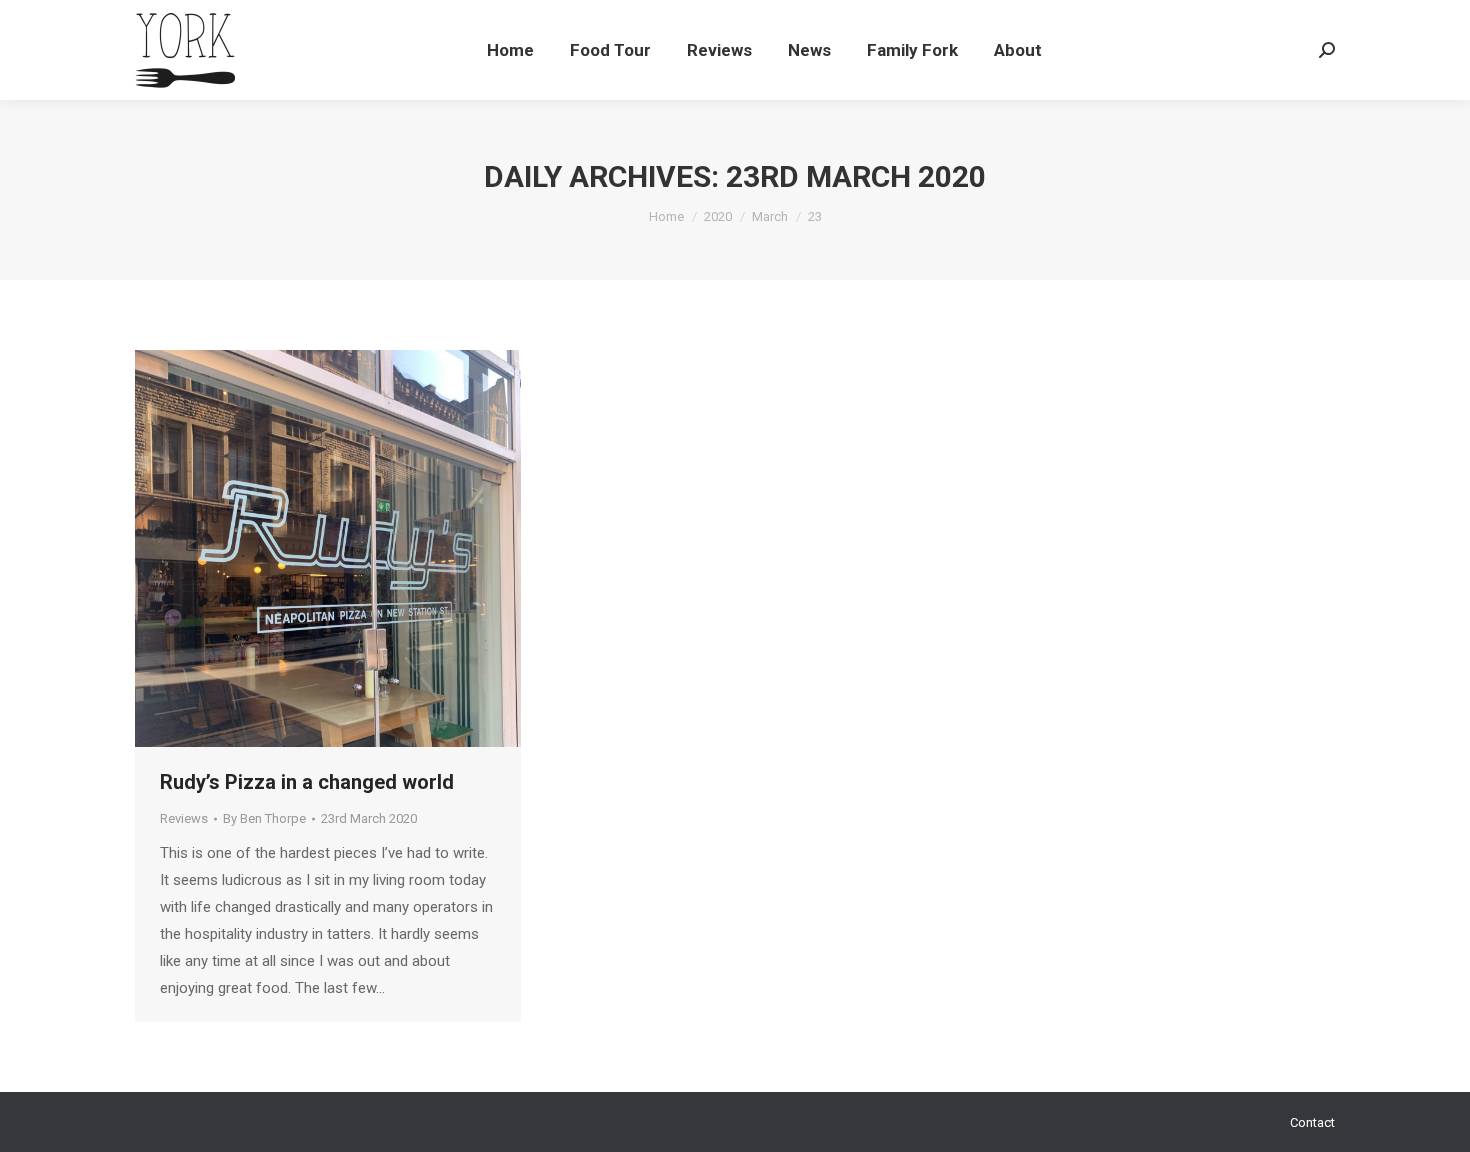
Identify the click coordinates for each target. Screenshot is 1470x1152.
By (264, 818)
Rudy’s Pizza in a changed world (307, 782)
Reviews (184, 818)
